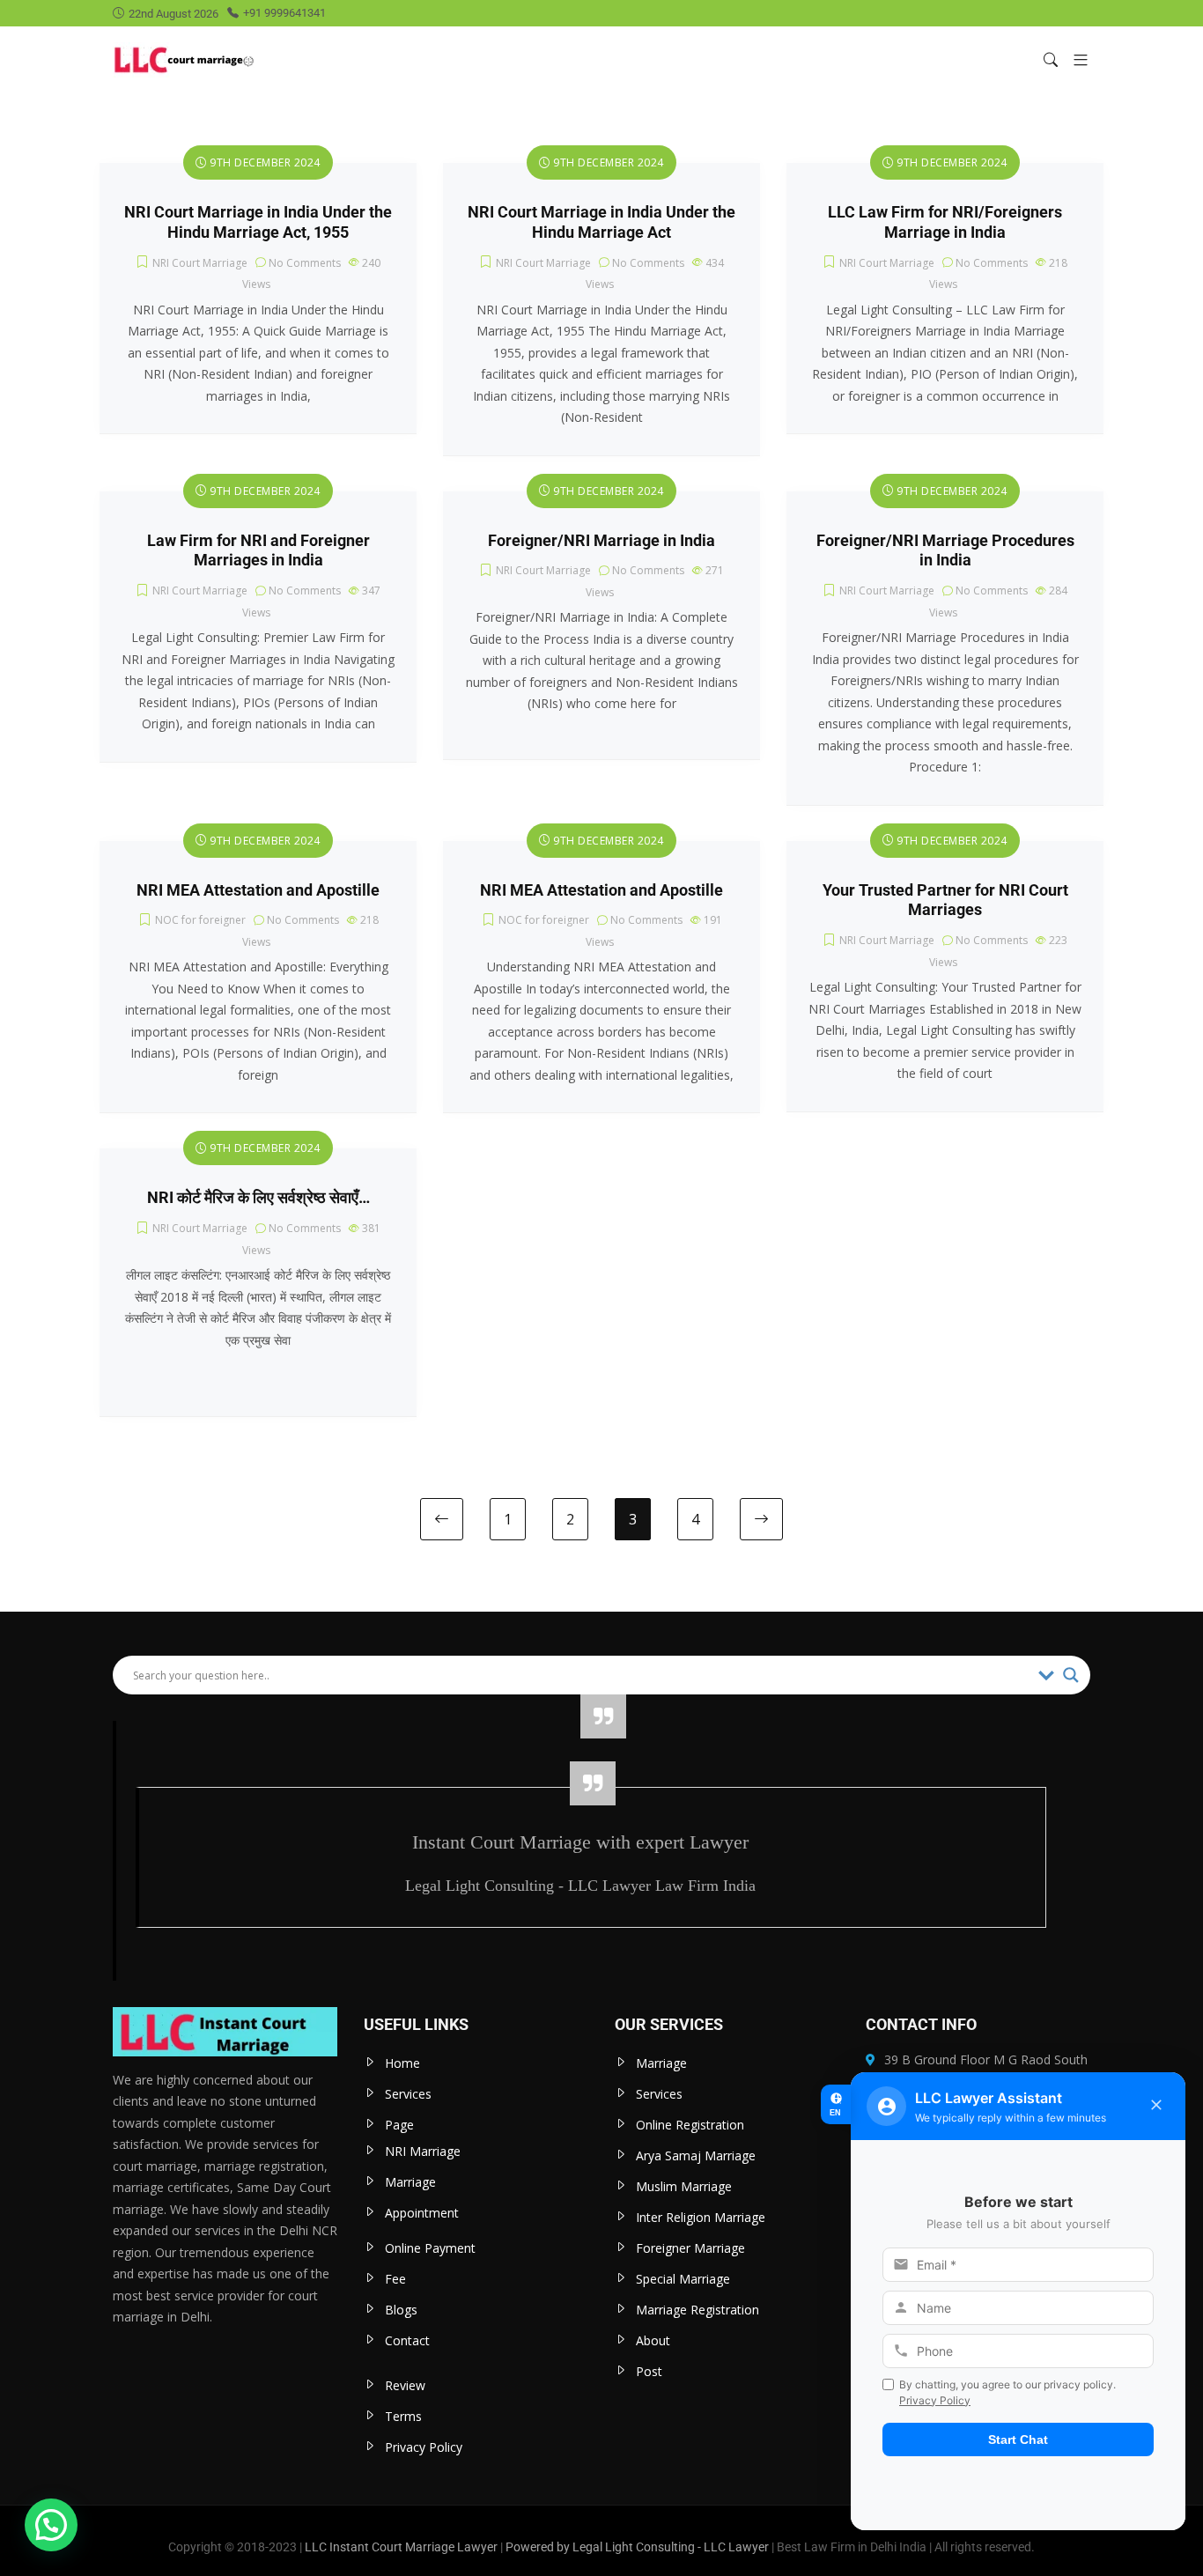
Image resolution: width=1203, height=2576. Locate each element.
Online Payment (430, 2248)
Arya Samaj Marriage (696, 2155)
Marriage (410, 2182)
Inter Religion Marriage (701, 2217)
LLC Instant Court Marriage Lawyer (401, 2547)
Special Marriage (683, 2279)
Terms (403, 2416)
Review (405, 2385)
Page (399, 2125)
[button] (1074, 59)
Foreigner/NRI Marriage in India (601, 541)
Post (649, 2371)
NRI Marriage (423, 2151)
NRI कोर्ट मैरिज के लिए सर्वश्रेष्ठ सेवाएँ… (258, 1198)
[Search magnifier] (1071, 1675)
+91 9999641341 (284, 13)
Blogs (401, 2310)
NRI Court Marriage (200, 263)
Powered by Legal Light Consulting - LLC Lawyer (638, 2547)
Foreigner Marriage (690, 2248)
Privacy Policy (424, 2447)
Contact (407, 2340)
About (653, 2340)
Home (402, 2063)
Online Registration (690, 2125)
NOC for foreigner (200, 920)
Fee (395, 2279)
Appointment (422, 2213)
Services (408, 2094)
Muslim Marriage (684, 2186)
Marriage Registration (697, 2310)
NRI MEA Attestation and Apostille (258, 890)
